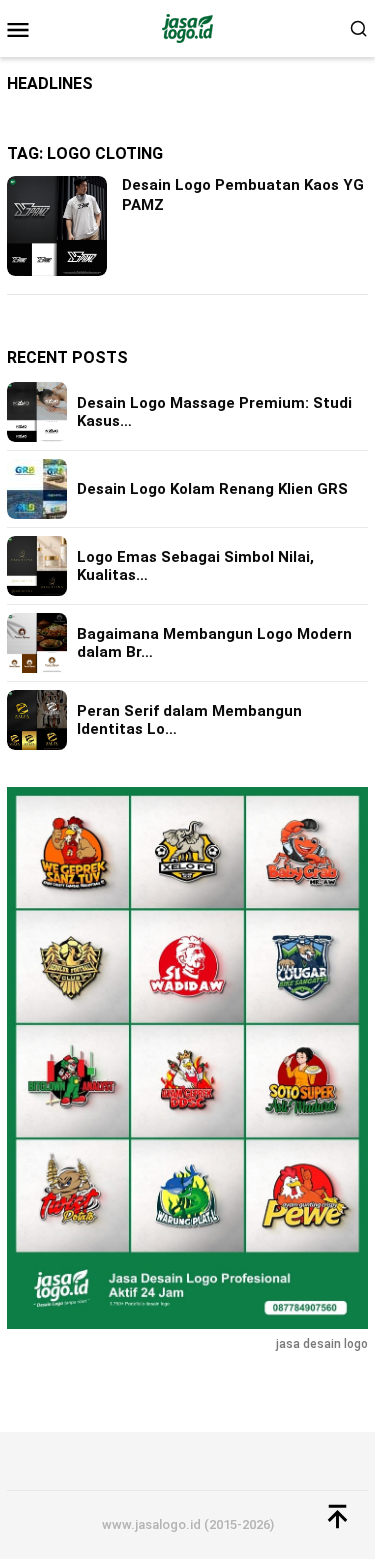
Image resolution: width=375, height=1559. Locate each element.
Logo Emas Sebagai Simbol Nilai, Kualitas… (195, 566)
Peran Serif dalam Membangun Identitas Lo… (189, 720)
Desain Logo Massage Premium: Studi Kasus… (214, 412)
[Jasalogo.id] (187, 27)
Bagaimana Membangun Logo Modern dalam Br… (214, 643)
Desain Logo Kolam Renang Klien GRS (212, 489)
